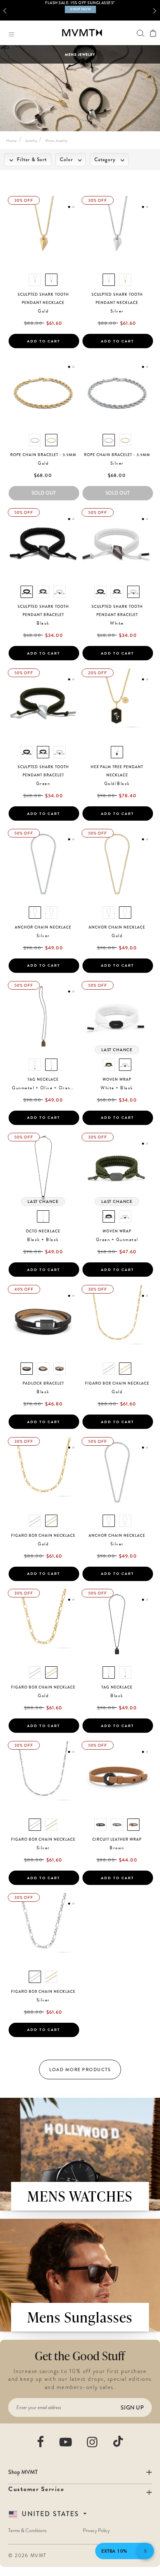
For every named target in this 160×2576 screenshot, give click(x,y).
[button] (7, 10)
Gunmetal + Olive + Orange (44, 1088)
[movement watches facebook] (41, 2442)
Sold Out (44, 493)
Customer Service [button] (36, 2489)
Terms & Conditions (27, 2530)
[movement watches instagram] (93, 2442)
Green (43, 784)
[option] (80, 10)
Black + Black (43, 1240)
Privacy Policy (96, 2530)
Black (43, 623)
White (117, 623)
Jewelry (31, 140)
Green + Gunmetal (117, 1240)
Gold (43, 311)
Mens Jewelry (56, 140)
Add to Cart (44, 341)
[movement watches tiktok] (118, 2441)
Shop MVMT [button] (23, 2472)
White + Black (117, 1088)
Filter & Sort (31, 160)
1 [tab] (69, 207)
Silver (117, 311)
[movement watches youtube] (66, 2442)
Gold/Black (117, 784)
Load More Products (80, 2069)
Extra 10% (114, 2551)
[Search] (141, 33)
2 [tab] (73, 207)
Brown (117, 1848)
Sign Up (132, 2407)
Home (11, 140)
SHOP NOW (80, 9)
